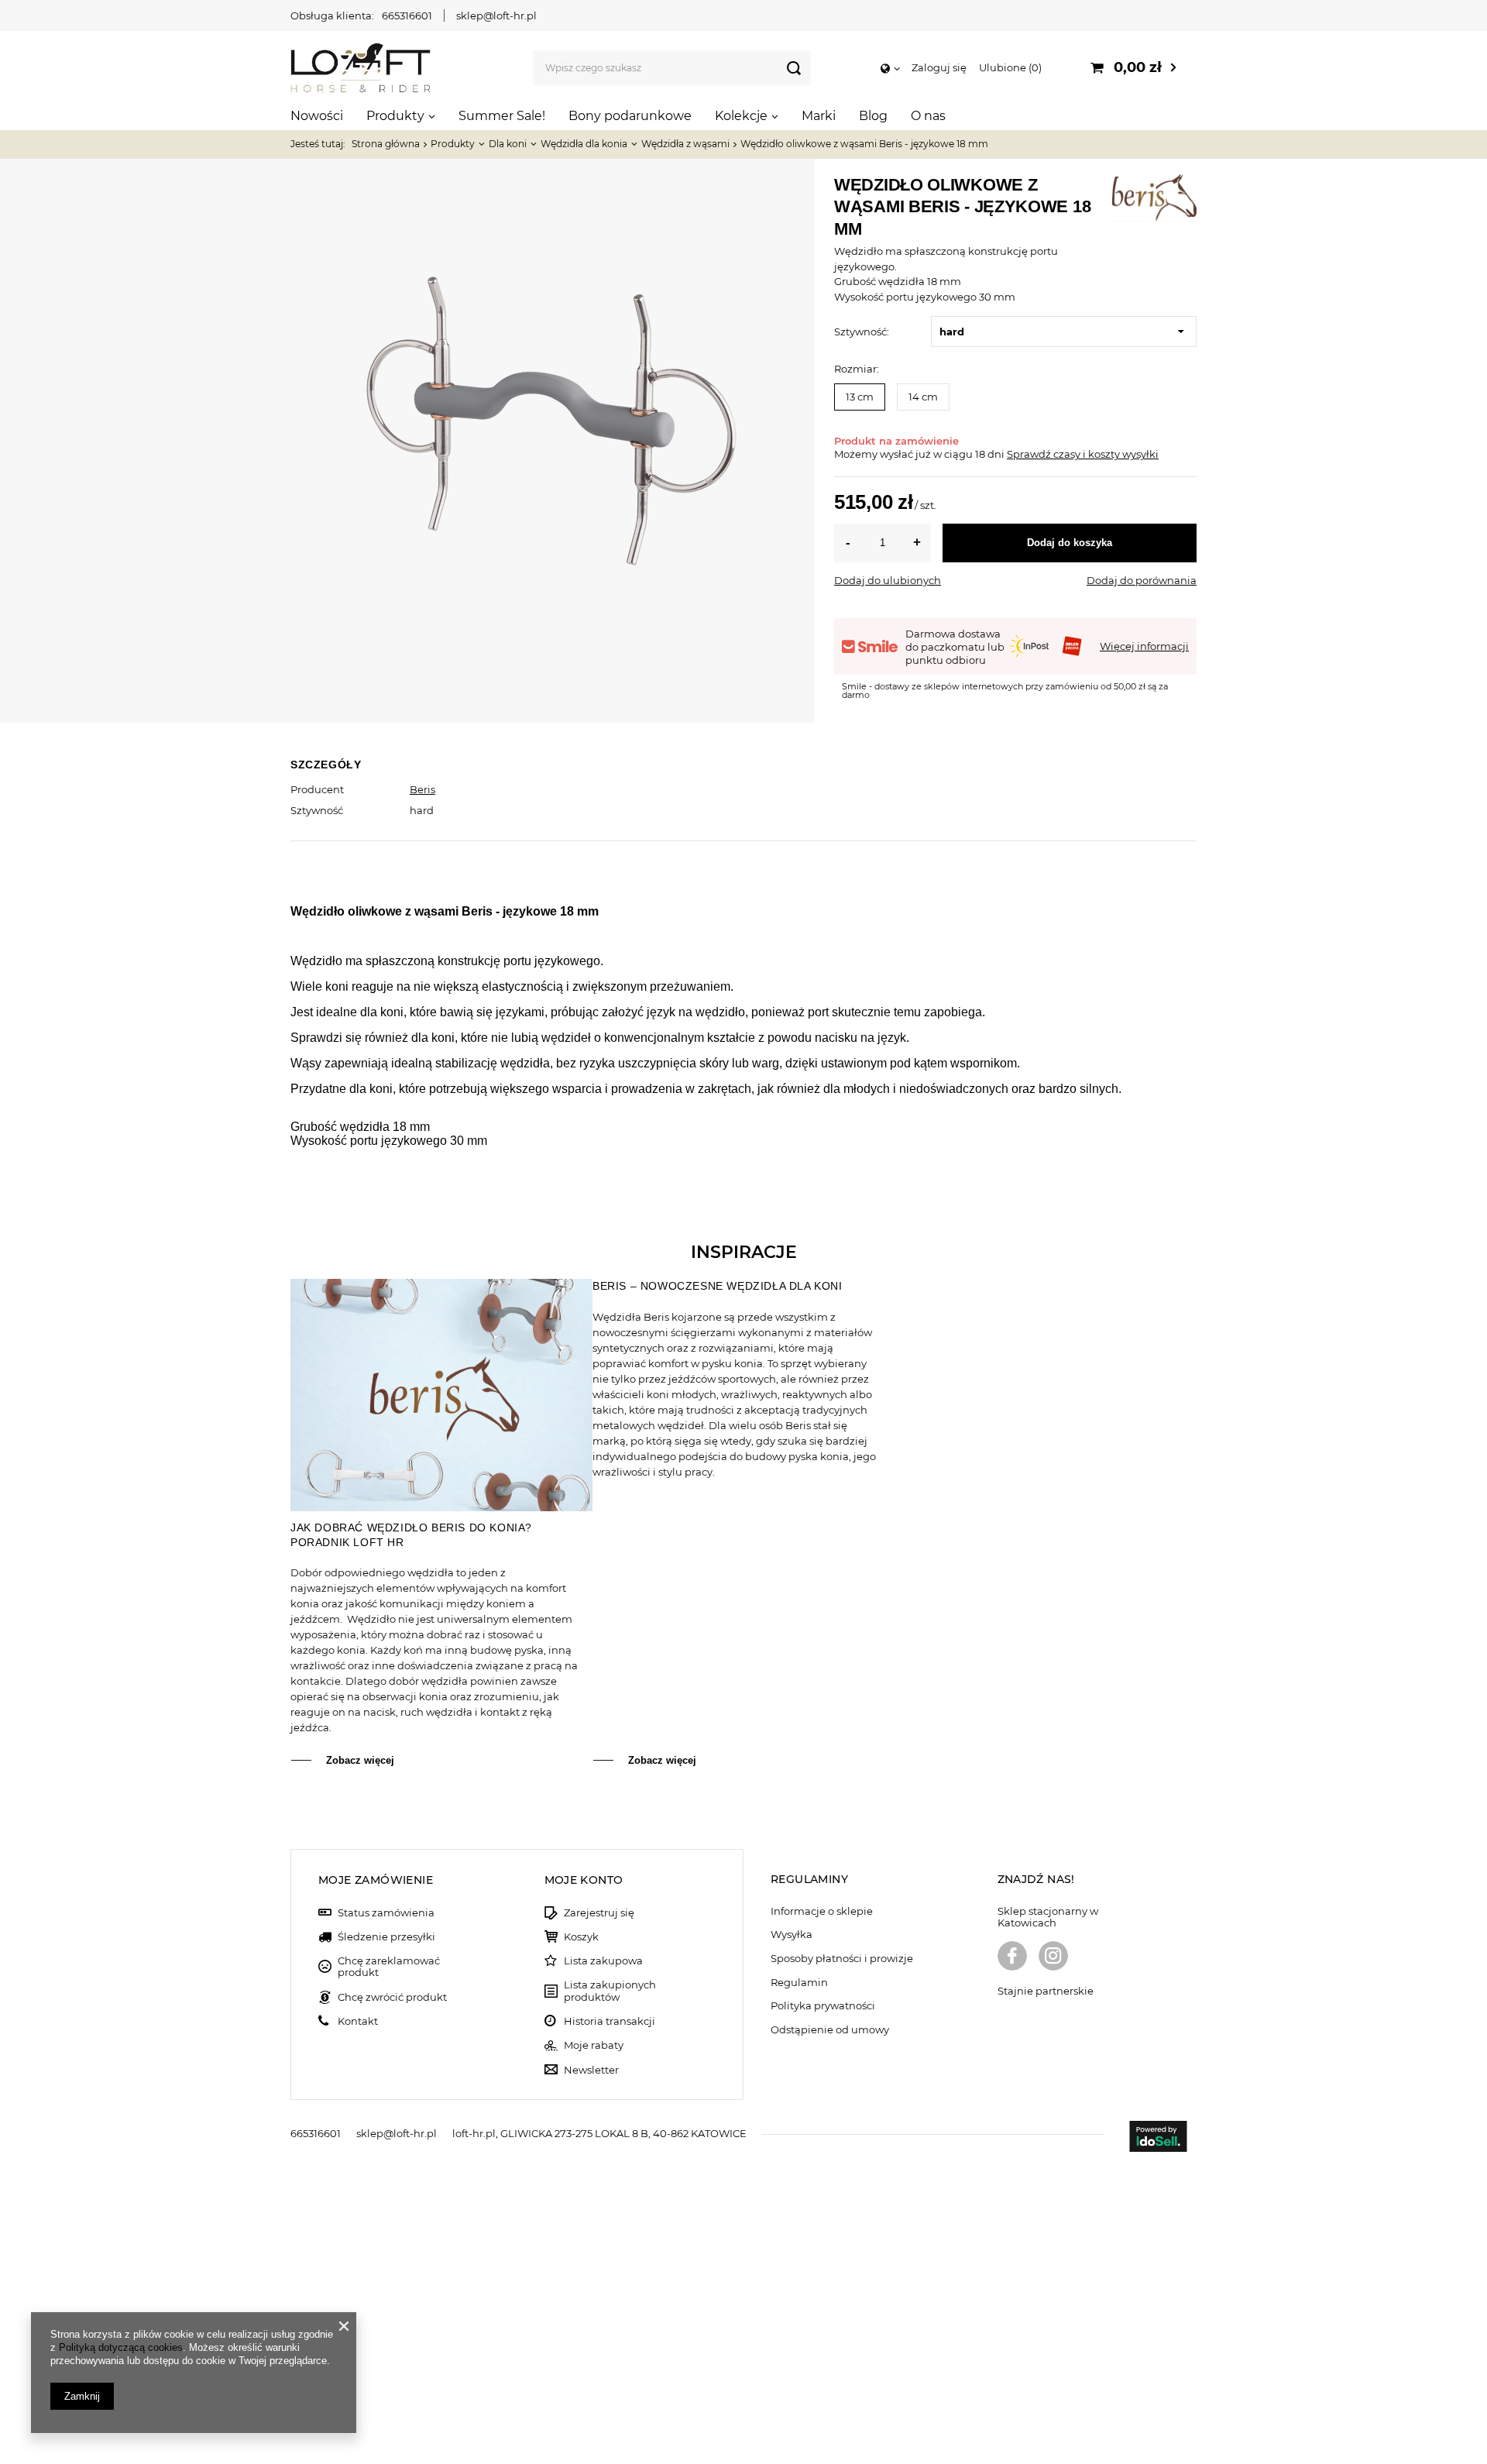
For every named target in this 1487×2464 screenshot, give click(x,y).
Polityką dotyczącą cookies (121, 2347)
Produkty (395, 116)
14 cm (923, 397)
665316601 (407, 15)
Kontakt (358, 2021)
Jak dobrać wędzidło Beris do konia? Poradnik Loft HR (411, 1534)
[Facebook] (1012, 1957)
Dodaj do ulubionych (888, 580)
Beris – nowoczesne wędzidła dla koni (718, 1286)
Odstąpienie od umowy (830, 2030)
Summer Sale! (502, 116)
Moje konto (584, 1880)
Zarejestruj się (599, 1913)
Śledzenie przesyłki (386, 1937)
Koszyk (581, 1937)
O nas (928, 116)
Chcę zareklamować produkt (389, 1967)
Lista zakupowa (603, 1961)
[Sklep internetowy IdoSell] (1158, 2138)
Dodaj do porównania (1142, 580)
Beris (422, 789)
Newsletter (591, 2070)
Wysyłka (792, 1935)
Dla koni (508, 144)
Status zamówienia (386, 1913)
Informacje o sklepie (822, 1911)
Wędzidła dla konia (584, 144)
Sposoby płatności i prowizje (842, 1959)
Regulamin (799, 1983)
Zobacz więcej (360, 1760)
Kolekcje (741, 116)
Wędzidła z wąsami (685, 144)
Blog (873, 116)
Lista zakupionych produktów (610, 1991)
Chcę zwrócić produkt (392, 1997)
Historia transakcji (610, 2021)
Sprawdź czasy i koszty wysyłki (1083, 454)
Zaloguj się (939, 67)
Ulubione (1009, 67)
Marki (819, 116)
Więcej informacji (1144, 646)
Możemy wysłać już (883, 454)
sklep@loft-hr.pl (496, 15)
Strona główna (386, 144)
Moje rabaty (594, 2045)
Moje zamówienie (376, 1880)
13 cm (860, 397)
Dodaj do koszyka (1070, 543)
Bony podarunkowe (630, 116)
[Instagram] (1053, 1957)
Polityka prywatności (823, 2006)
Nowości (317, 116)
